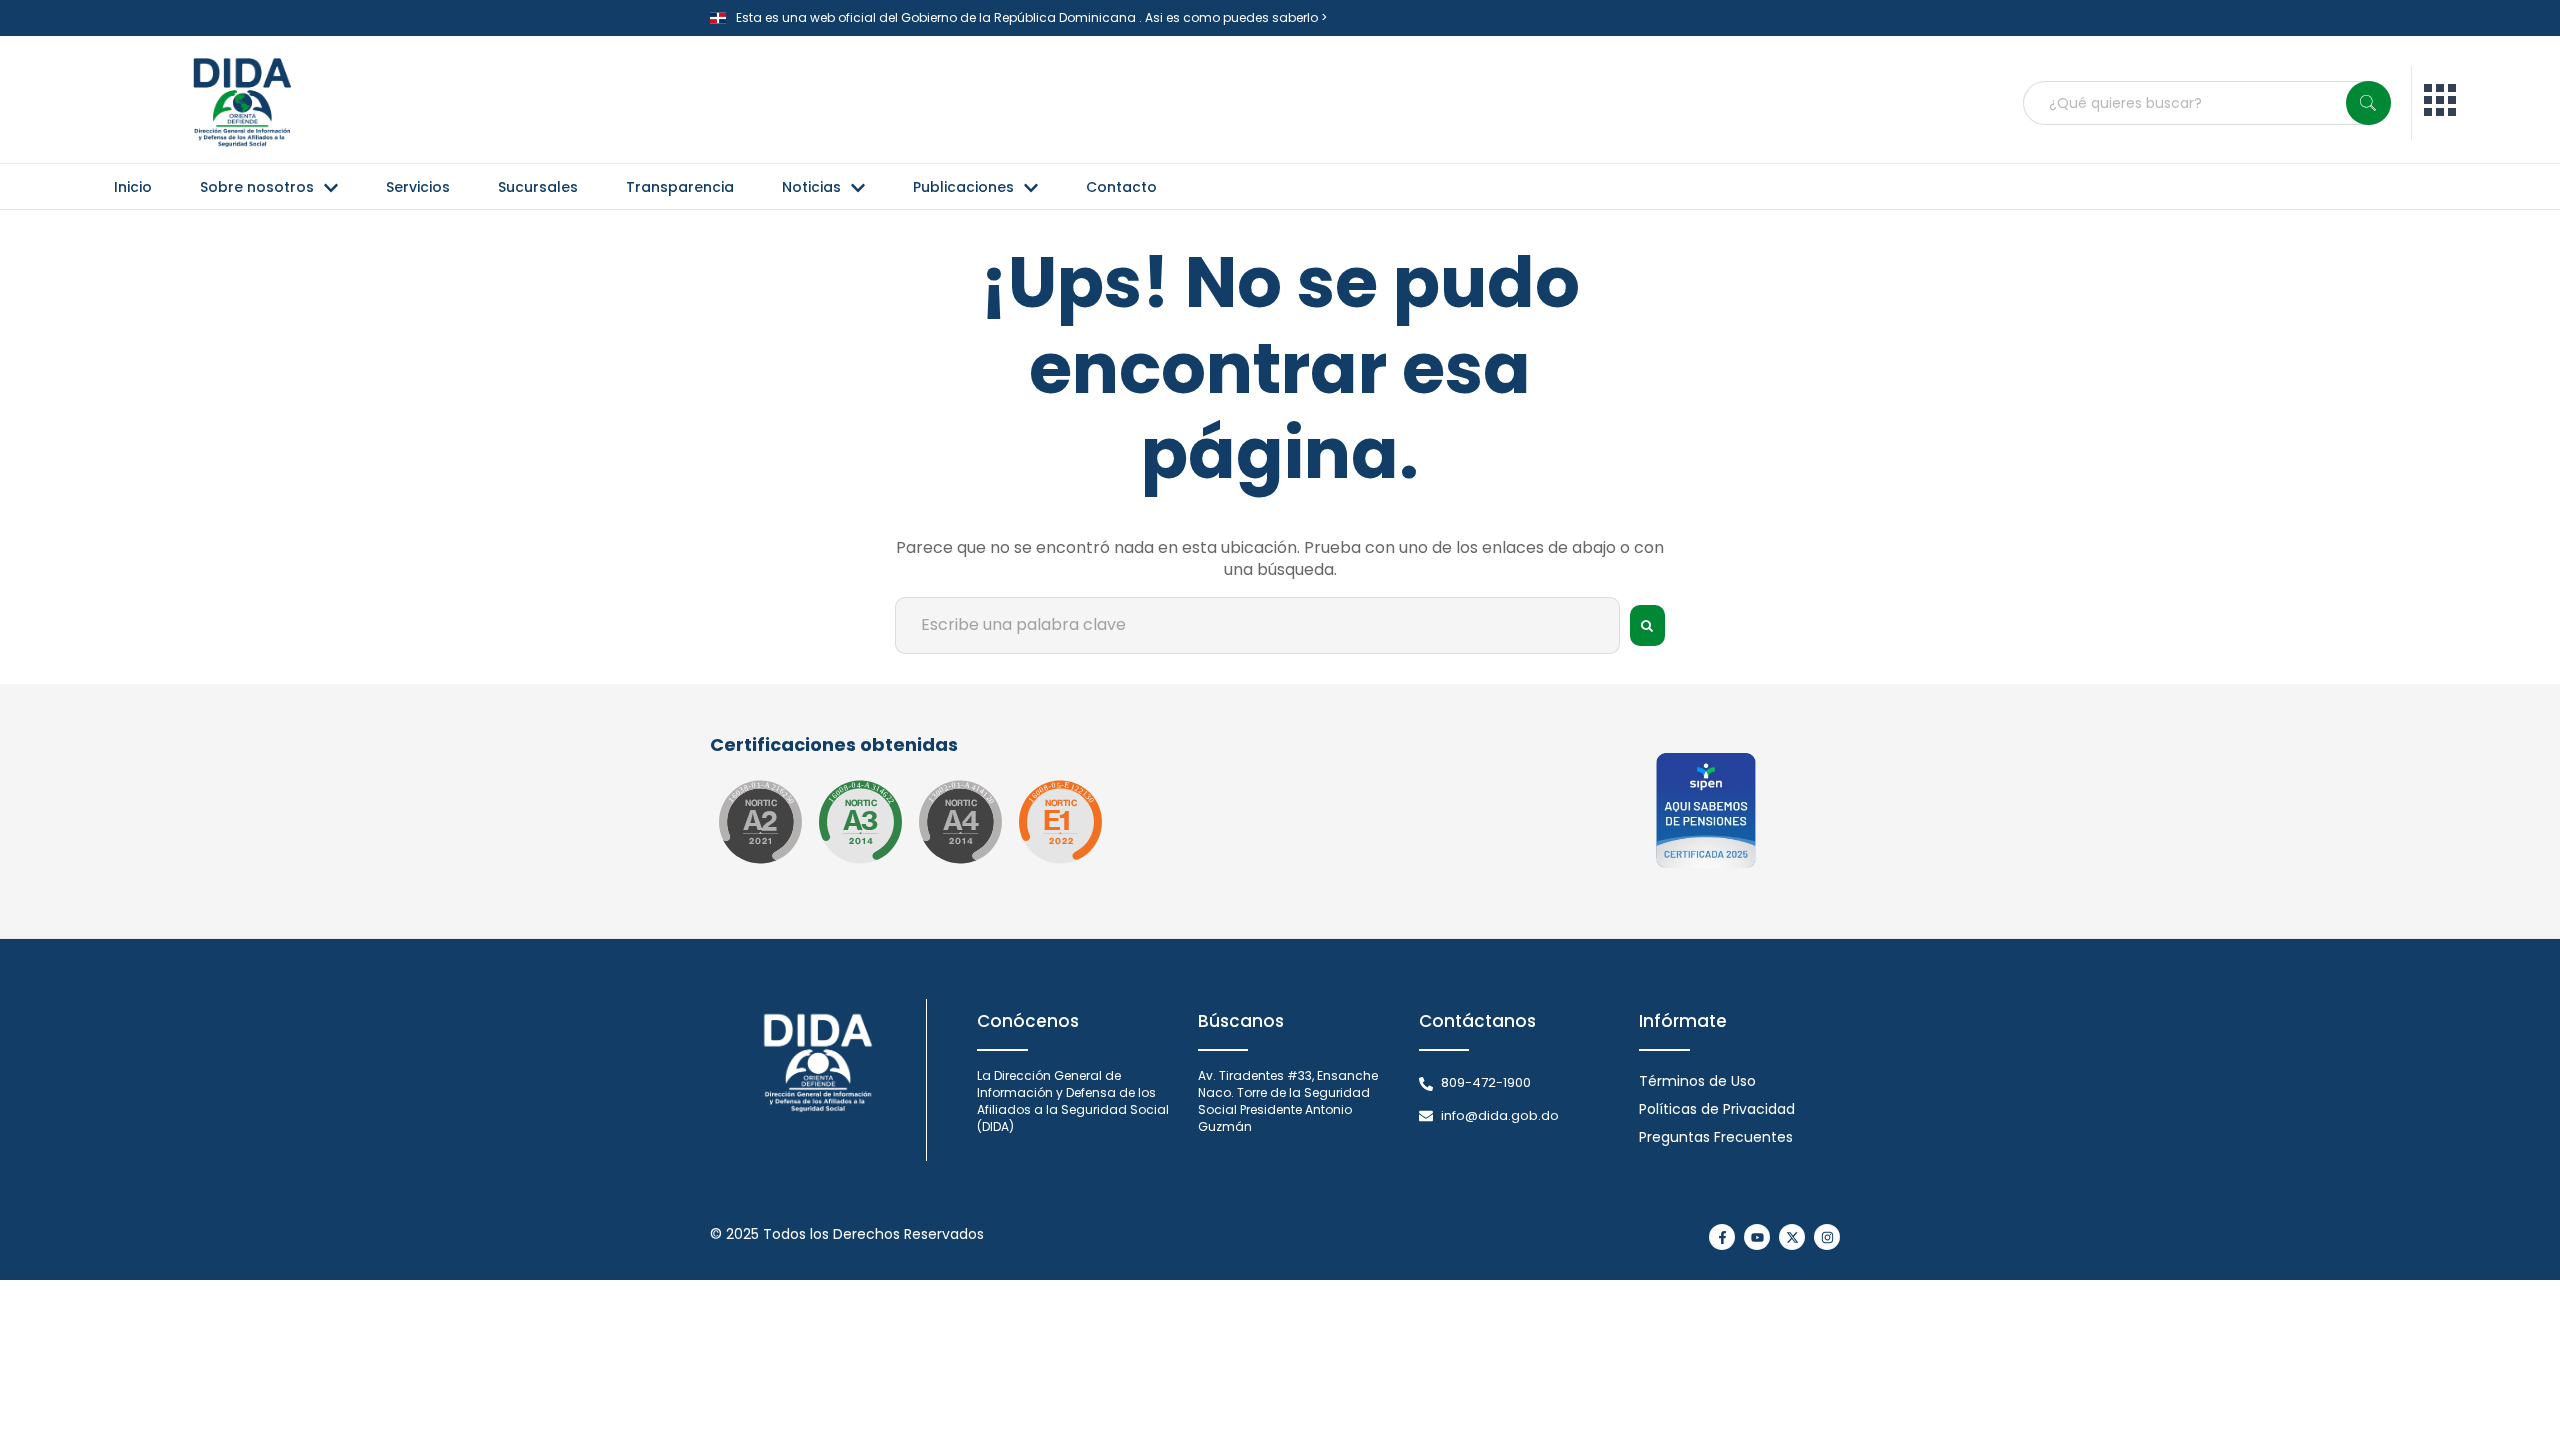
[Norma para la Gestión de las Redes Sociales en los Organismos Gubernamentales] (1060, 822)
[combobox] (2207, 103)
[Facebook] (1722, 1237)
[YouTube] (1757, 1237)
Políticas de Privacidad (1717, 1109)
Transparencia (680, 187)
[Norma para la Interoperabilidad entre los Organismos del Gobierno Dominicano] (960, 822)
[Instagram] (1827, 1237)
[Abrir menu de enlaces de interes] (2440, 103)
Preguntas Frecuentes (1716, 1137)
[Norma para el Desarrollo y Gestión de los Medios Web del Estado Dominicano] (760, 822)
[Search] (2368, 103)
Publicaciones (963, 187)
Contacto (1121, 187)
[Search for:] (1257, 625)
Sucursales (538, 187)
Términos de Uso (1697, 1081)
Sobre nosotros (257, 187)
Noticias (811, 187)
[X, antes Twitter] (1792, 1237)
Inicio (133, 187)
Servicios (418, 187)
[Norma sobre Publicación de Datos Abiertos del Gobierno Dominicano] (860, 822)
